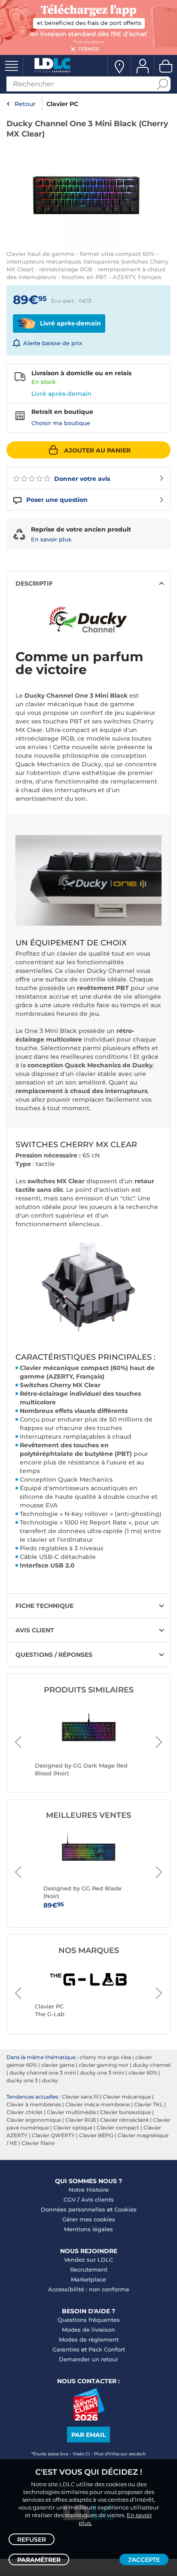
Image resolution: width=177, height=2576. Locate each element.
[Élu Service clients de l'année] (89, 2418)
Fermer (88, 49)
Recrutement (89, 2269)
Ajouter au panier (97, 450)
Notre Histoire (89, 2190)
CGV (70, 2199)
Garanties (66, 2349)
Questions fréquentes (89, 2320)
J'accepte (144, 2560)
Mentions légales (88, 2229)
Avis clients (98, 2199)
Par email (88, 2435)
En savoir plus (51, 539)
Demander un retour (88, 2359)
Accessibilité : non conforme (89, 2289)
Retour (25, 104)
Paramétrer (39, 2560)
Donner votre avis (81, 479)
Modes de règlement (89, 2339)
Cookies (125, 2209)
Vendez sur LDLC (88, 2260)
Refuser (32, 2540)
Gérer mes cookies (89, 2219)
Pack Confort (107, 2349)
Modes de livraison (88, 2330)
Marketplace (88, 2279)
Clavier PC (62, 104)
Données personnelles (73, 2209)
